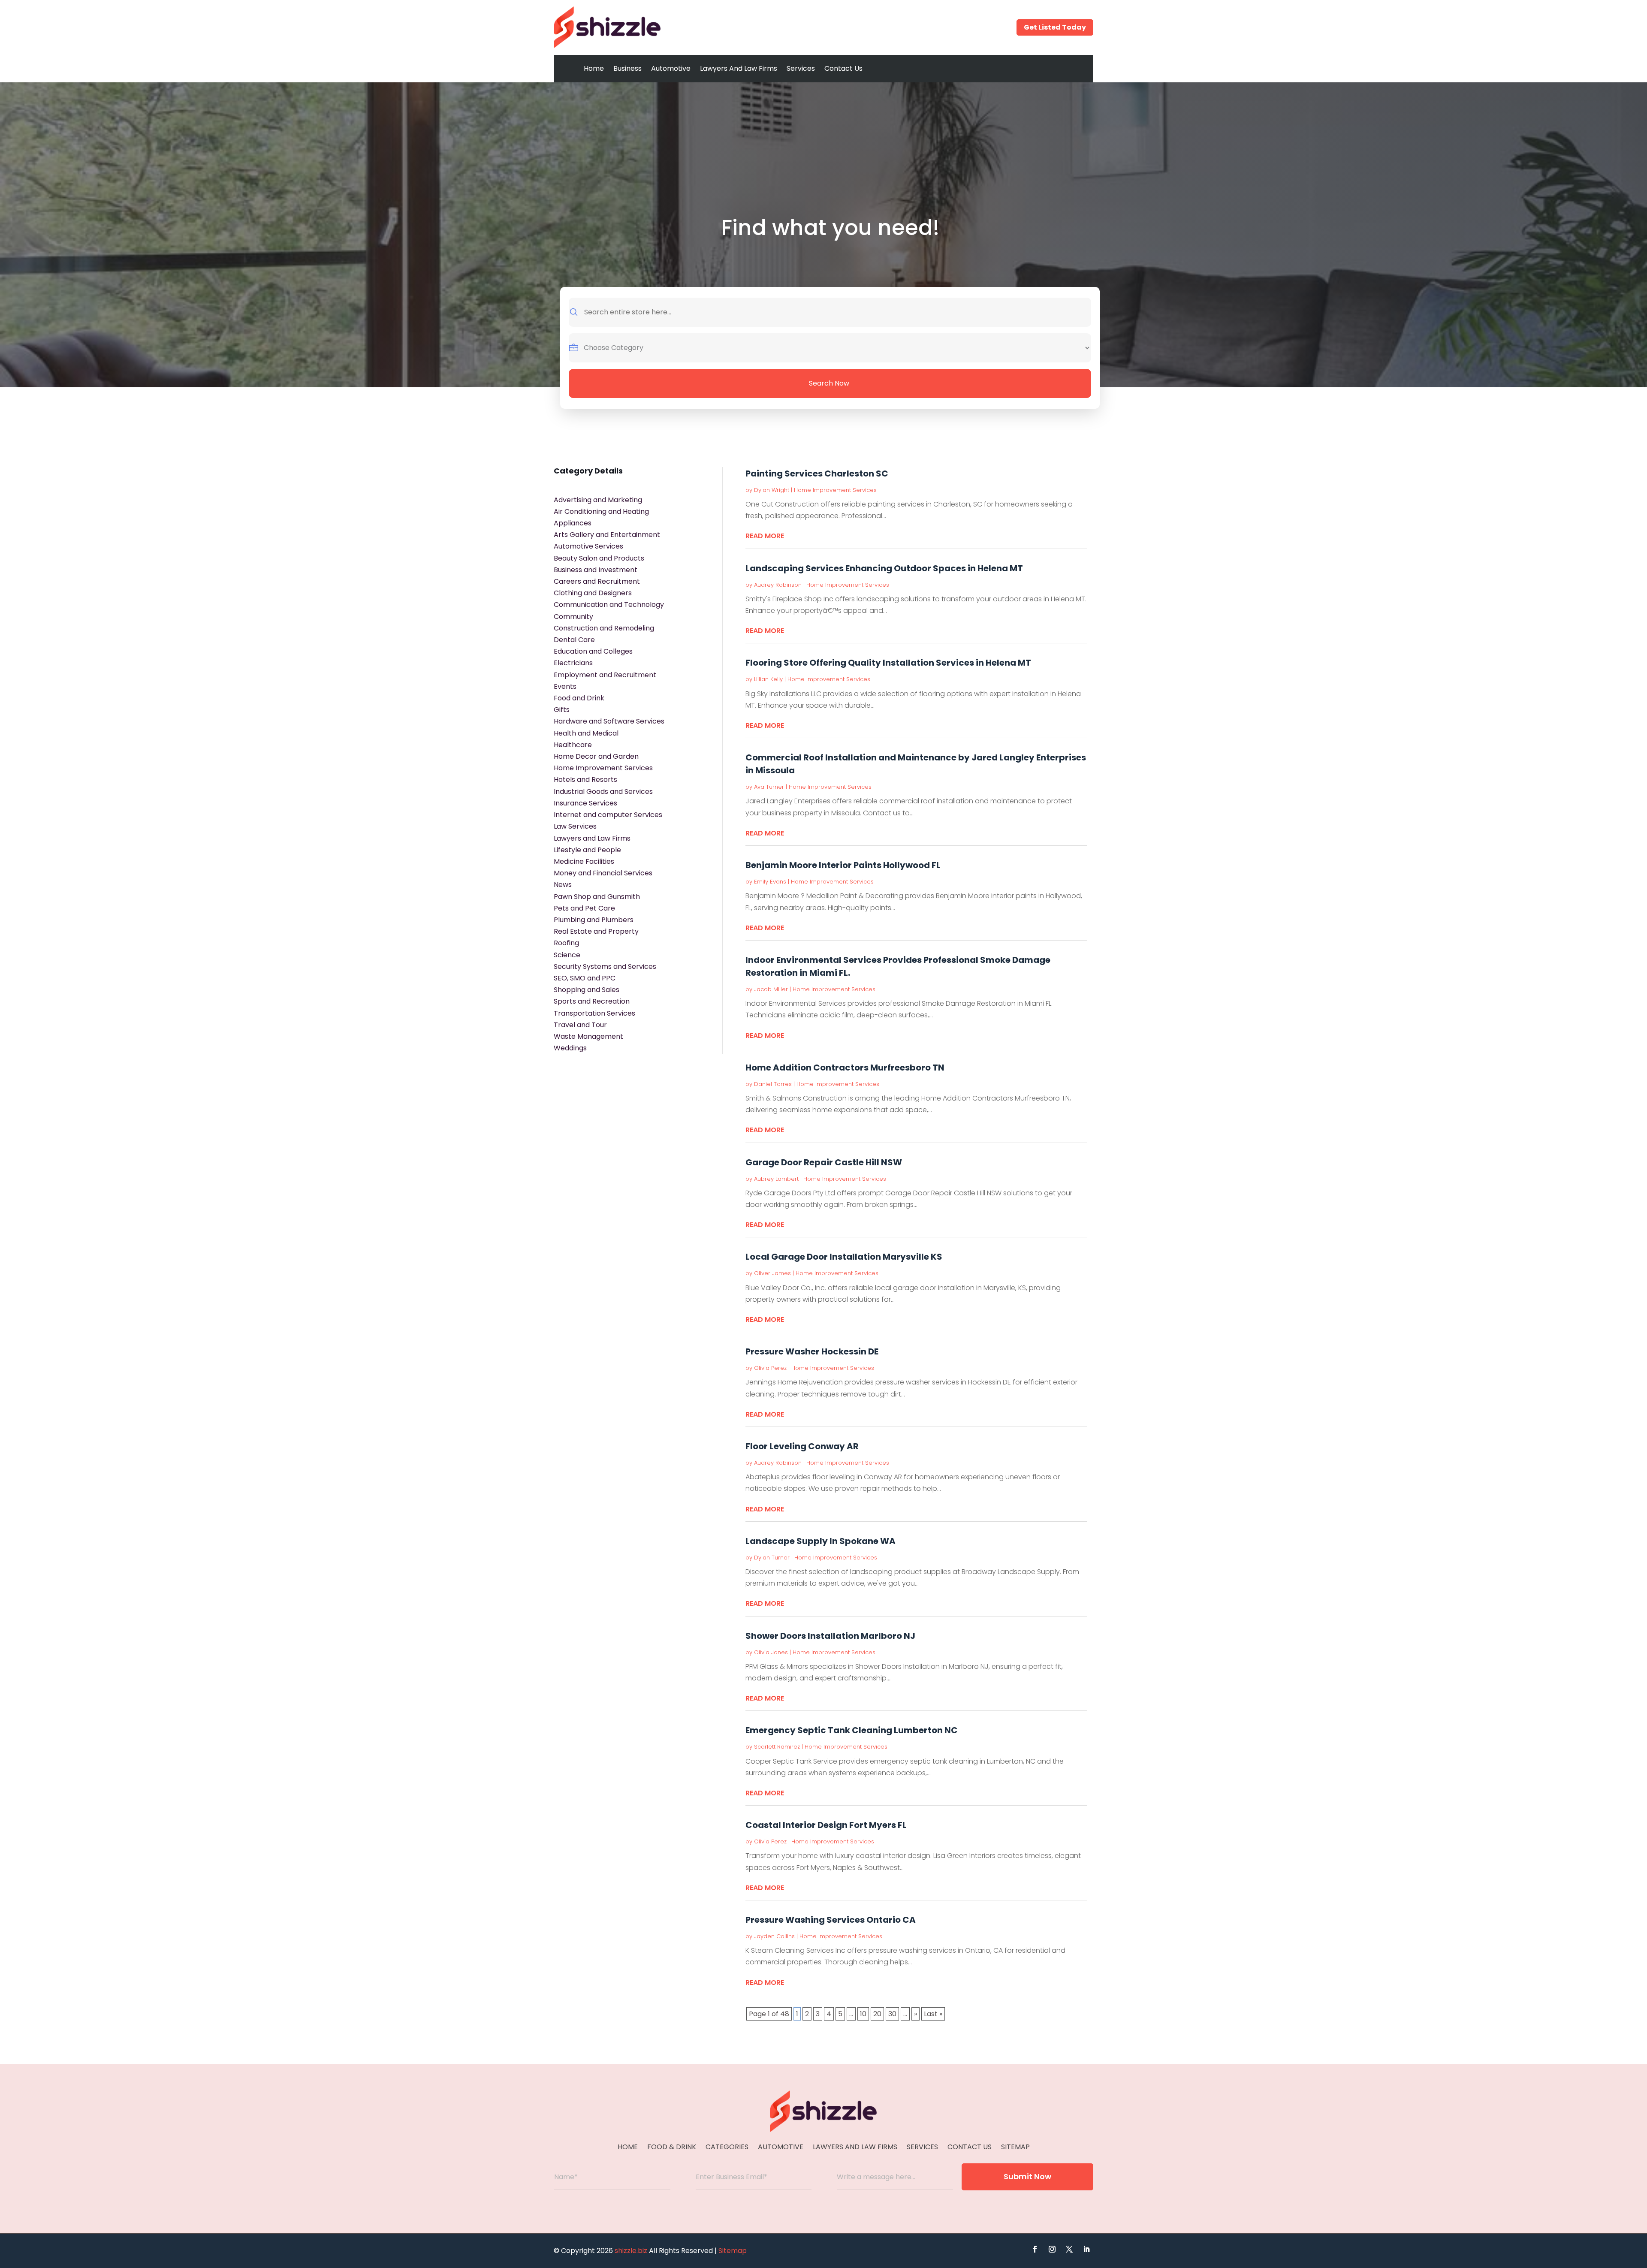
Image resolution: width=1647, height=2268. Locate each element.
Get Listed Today (1055, 27)
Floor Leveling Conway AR (802, 1446)
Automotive (671, 68)
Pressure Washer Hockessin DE (812, 1351)
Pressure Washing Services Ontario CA (831, 1920)
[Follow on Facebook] (1035, 2249)
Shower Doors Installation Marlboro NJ (830, 1636)
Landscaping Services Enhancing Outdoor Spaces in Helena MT (884, 568)
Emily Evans (770, 882)
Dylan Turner (772, 1558)
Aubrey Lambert (776, 1179)
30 (892, 2014)
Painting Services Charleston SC (817, 474)
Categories (727, 2148)
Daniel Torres (773, 1084)
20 (877, 2014)
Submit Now (1027, 2176)
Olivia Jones (771, 1652)
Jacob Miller (771, 989)
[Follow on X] (1069, 2249)
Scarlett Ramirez (777, 1747)
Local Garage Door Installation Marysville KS (844, 1257)
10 (863, 2014)
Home (594, 68)
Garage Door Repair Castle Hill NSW (824, 1162)
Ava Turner (769, 787)
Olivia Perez (770, 1368)
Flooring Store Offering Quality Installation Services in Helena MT (888, 663)
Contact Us (843, 68)
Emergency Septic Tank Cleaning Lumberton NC (852, 1730)
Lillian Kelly (768, 679)
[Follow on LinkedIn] (1086, 2249)
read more (765, 536)
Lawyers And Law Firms (739, 68)
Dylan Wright (772, 490)
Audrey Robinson (778, 585)
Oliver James (772, 1273)
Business (627, 68)
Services (801, 68)
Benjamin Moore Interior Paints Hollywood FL (843, 865)
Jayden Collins (774, 1936)
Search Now (829, 383)
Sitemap (1015, 2148)
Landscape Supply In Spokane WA (820, 1541)
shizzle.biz (631, 2251)
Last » (933, 2014)
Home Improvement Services (835, 490)
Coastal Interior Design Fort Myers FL (826, 1825)
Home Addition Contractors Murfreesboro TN (845, 1068)
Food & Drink (672, 2148)
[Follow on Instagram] (1052, 2249)
